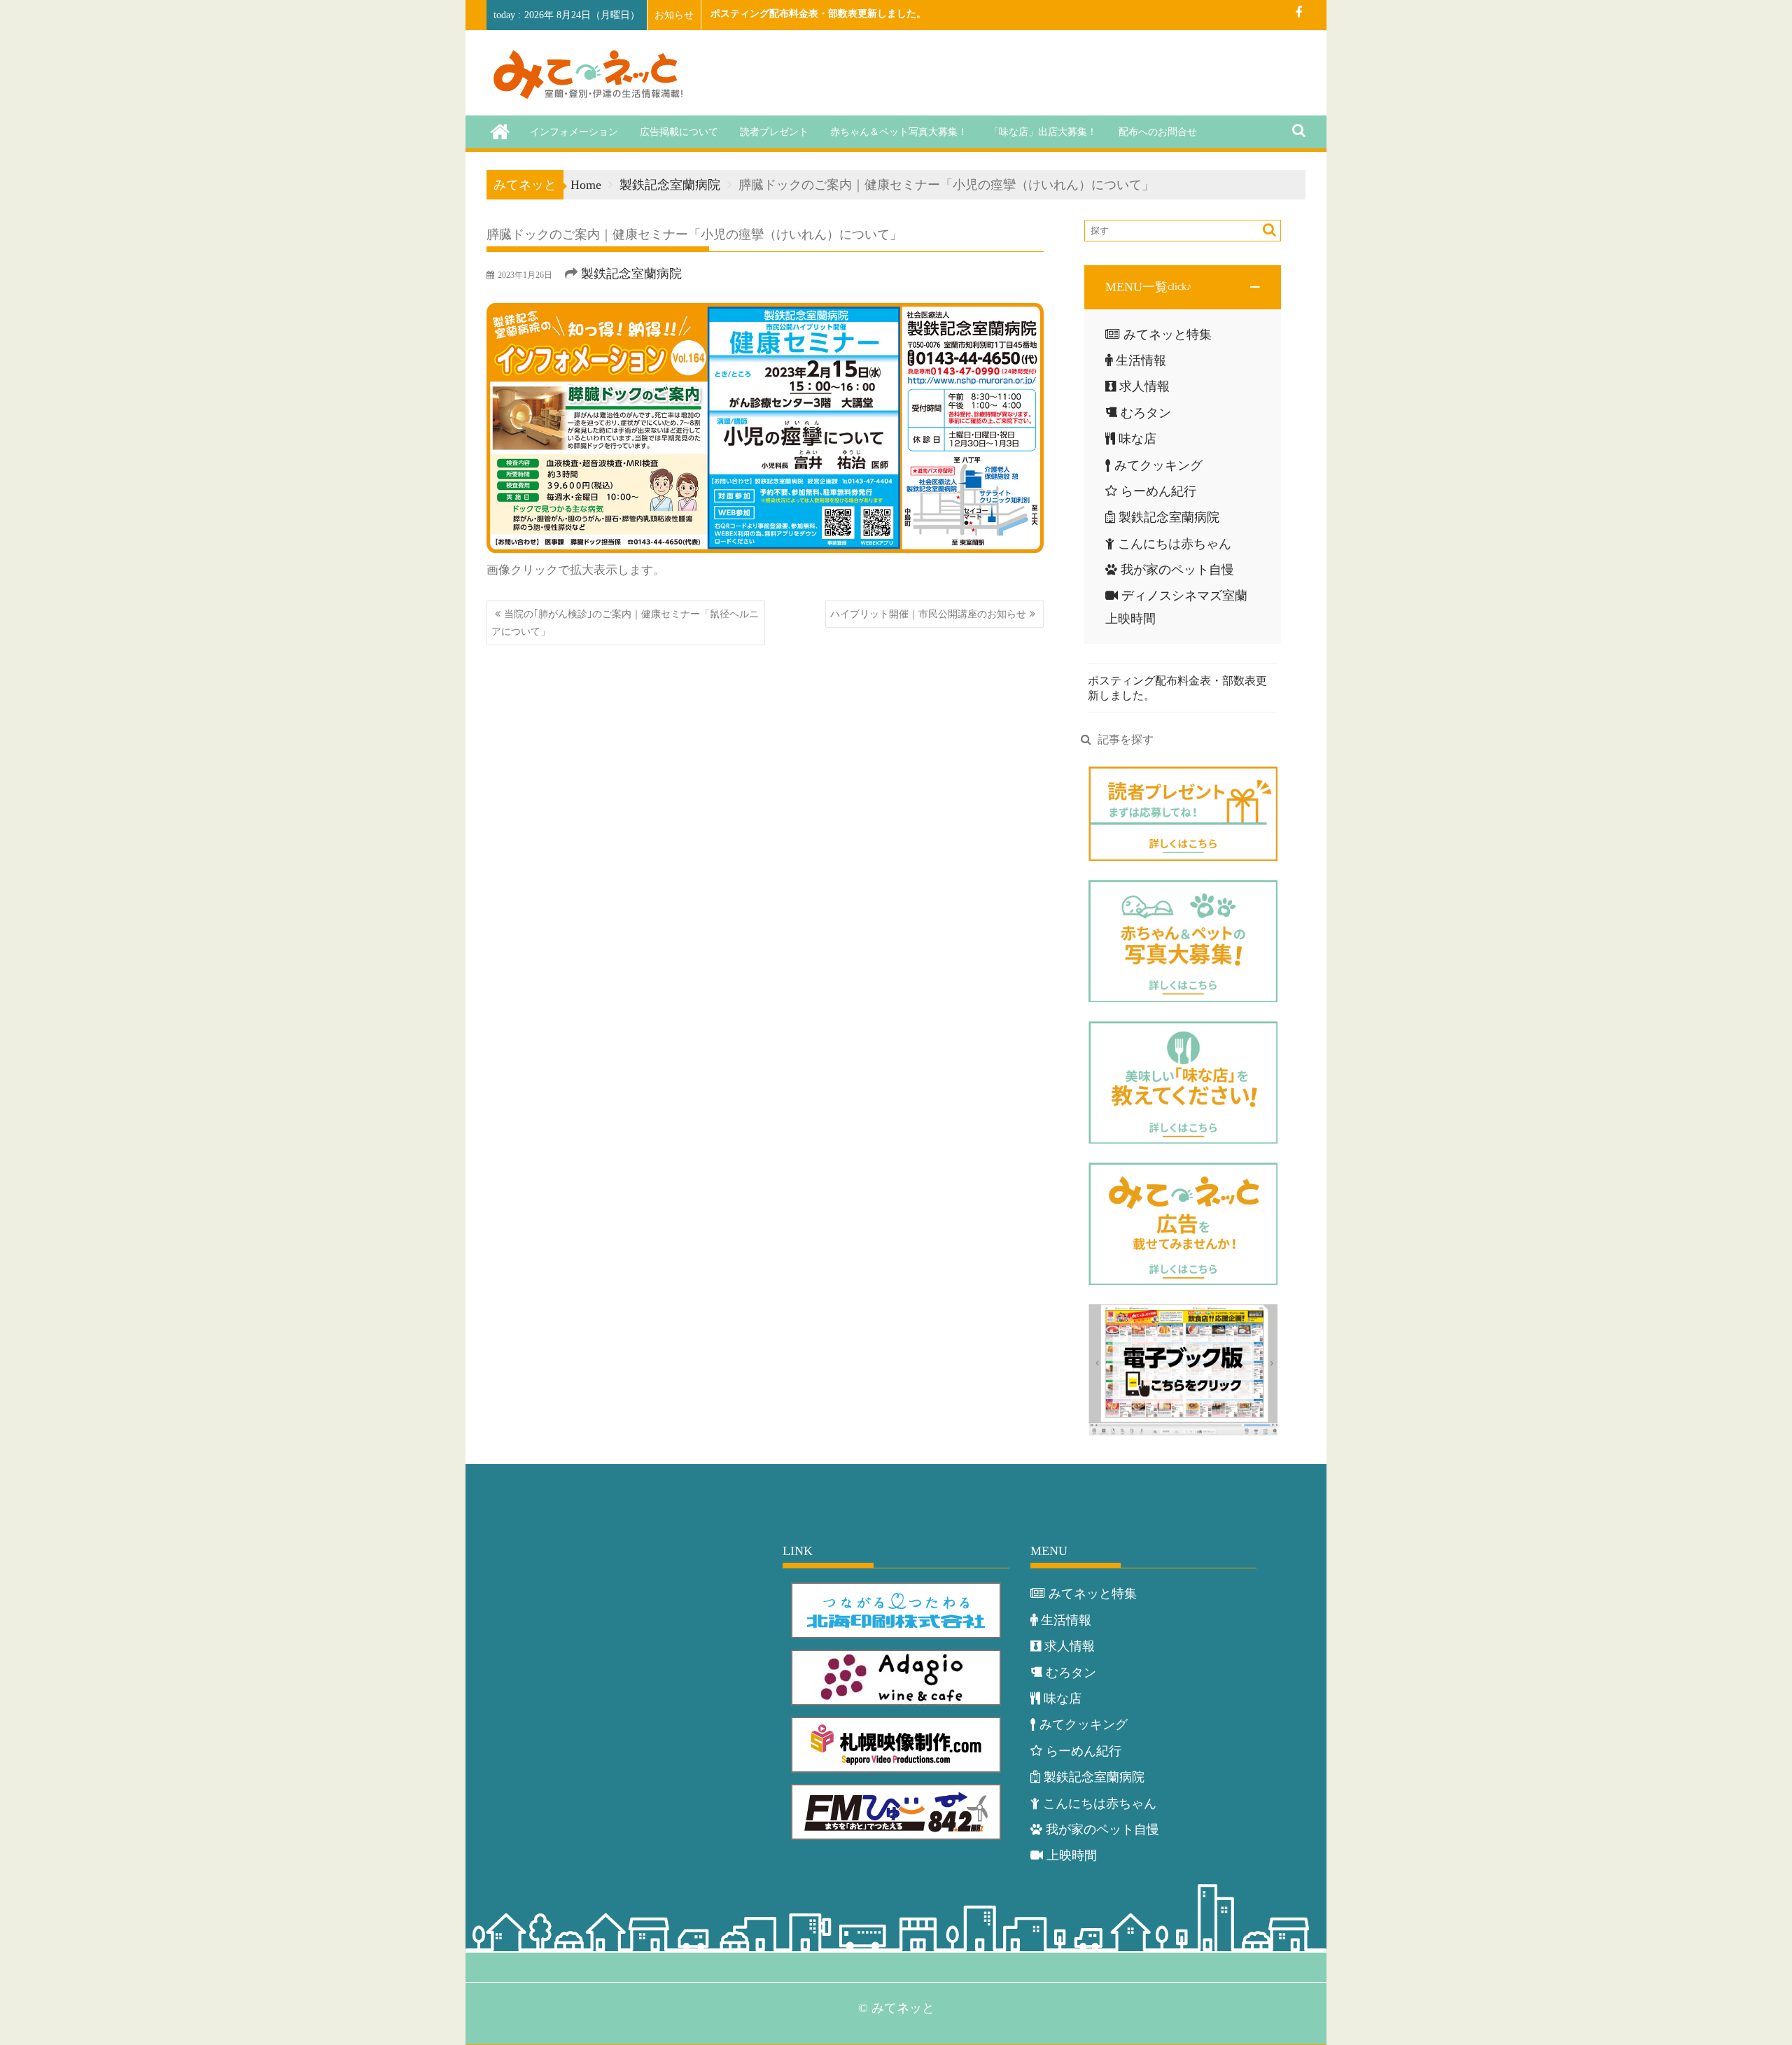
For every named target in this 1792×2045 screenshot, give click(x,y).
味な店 (1137, 439)
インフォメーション (574, 132)
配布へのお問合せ (1158, 132)
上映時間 (1072, 1855)
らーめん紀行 (1158, 491)
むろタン (1146, 413)
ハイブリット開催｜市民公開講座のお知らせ (928, 614)
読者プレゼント (774, 132)
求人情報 (1144, 386)
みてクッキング (1158, 465)
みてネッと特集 (1168, 335)
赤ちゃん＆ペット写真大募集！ (899, 132)
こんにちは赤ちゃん (1175, 544)
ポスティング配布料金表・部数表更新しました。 (818, 14)
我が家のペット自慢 (1177, 570)
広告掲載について (679, 132)
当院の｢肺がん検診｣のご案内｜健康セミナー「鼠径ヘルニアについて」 (625, 623)
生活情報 (1141, 360)
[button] (1183, 287)
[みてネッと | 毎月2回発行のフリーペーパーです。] (500, 131)
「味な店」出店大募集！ (1043, 132)
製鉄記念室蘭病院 (631, 274)
